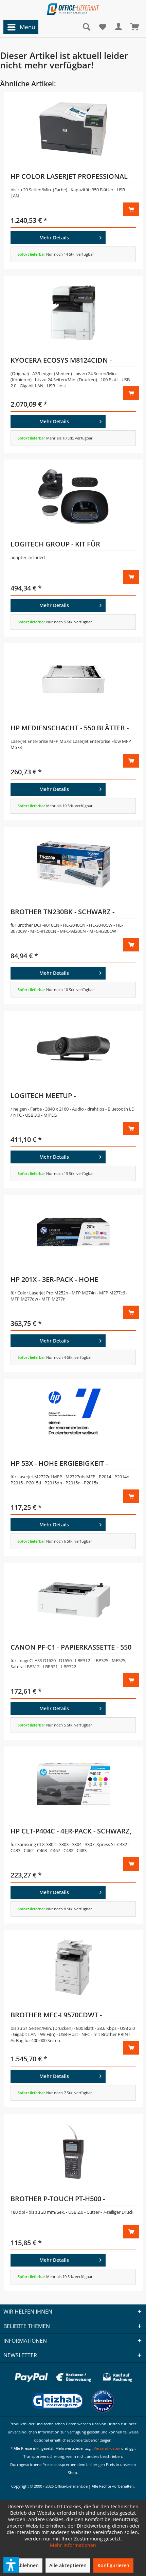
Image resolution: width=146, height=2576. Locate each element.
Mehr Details (54, 238)
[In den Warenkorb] (131, 209)
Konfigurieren (113, 2565)
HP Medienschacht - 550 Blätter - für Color (70, 729)
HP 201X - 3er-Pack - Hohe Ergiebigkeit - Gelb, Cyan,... (58, 1281)
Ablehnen (28, 2565)
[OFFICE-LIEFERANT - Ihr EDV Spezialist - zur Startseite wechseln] (73, 9)
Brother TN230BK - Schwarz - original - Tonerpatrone (62, 913)
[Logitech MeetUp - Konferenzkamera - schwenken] (73, 1048)
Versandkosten (107, 2448)
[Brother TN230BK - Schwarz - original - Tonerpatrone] (73, 864)
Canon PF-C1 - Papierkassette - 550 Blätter (71, 1648)
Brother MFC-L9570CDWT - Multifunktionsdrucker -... (61, 2016)
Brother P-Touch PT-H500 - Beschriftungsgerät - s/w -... (62, 2200)
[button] (11, 2565)
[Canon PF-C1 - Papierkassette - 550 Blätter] (73, 1600)
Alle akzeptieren (68, 2565)
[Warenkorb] (135, 27)
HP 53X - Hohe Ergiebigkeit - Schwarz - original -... (59, 1464)
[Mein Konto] (119, 27)
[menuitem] (19, 27)
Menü (27, 27)
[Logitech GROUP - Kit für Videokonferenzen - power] (73, 497)
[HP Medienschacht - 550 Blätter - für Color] (73, 681)
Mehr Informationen (73, 2545)
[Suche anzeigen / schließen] (86, 27)
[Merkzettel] (103, 27)
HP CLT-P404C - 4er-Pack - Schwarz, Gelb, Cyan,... (71, 1832)
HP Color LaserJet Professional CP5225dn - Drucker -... (69, 177)
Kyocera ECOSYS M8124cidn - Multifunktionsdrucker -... (61, 361)
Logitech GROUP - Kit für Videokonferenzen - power (60, 545)
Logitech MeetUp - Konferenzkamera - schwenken (68, 1097)
